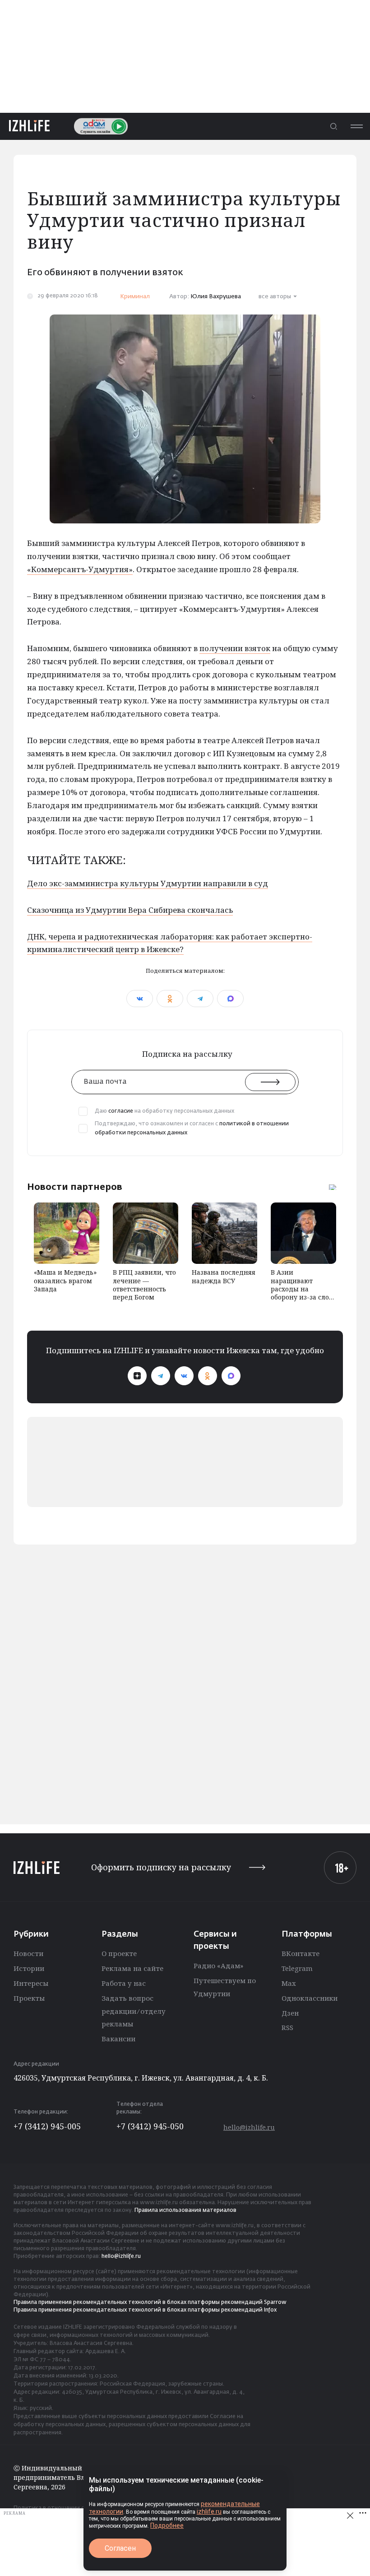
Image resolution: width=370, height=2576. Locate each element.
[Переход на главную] (29, 126)
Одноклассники (310, 1998)
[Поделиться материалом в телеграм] (200, 999)
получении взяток (235, 648)
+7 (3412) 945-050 (150, 2126)
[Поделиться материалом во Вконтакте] (140, 999)
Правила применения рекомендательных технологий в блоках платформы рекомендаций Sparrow (150, 2303)
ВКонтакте (301, 1953)
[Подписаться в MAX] (231, 1376)
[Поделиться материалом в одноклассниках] (170, 999)
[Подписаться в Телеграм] (161, 1376)
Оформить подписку (161, 1867)
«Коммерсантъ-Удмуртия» (80, 569)
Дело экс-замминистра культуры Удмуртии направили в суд (148, 883)
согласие (121, 1111)
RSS (287, 2027)
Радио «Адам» (218, 1966)
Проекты (29, 1998)
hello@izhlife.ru (249, 2127)
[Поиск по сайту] (333, 126)
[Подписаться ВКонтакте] (184, 1376)
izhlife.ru (209, 2511)
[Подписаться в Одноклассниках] (208, 1376)
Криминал (135, 297)
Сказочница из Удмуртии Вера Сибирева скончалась (130, 910)
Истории (29, 1968)
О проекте (119, 1953)
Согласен (120, 2548)
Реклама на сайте (132, 1968)
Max (289, 1983)
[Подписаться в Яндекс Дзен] (137, 1376)
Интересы (31, 1983)
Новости (28, 1953)
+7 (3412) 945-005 (47, 2126)
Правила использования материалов (185, 2211)
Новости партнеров (75, 1187)
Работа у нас (124, 1983)
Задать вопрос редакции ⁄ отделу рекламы (134, 2011)
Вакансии (118, 2039)
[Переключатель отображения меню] (356, 126)
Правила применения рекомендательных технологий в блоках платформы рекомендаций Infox (145, 2310)
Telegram (297, 1968)
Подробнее (167, 2525)
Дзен (290, 2013)
